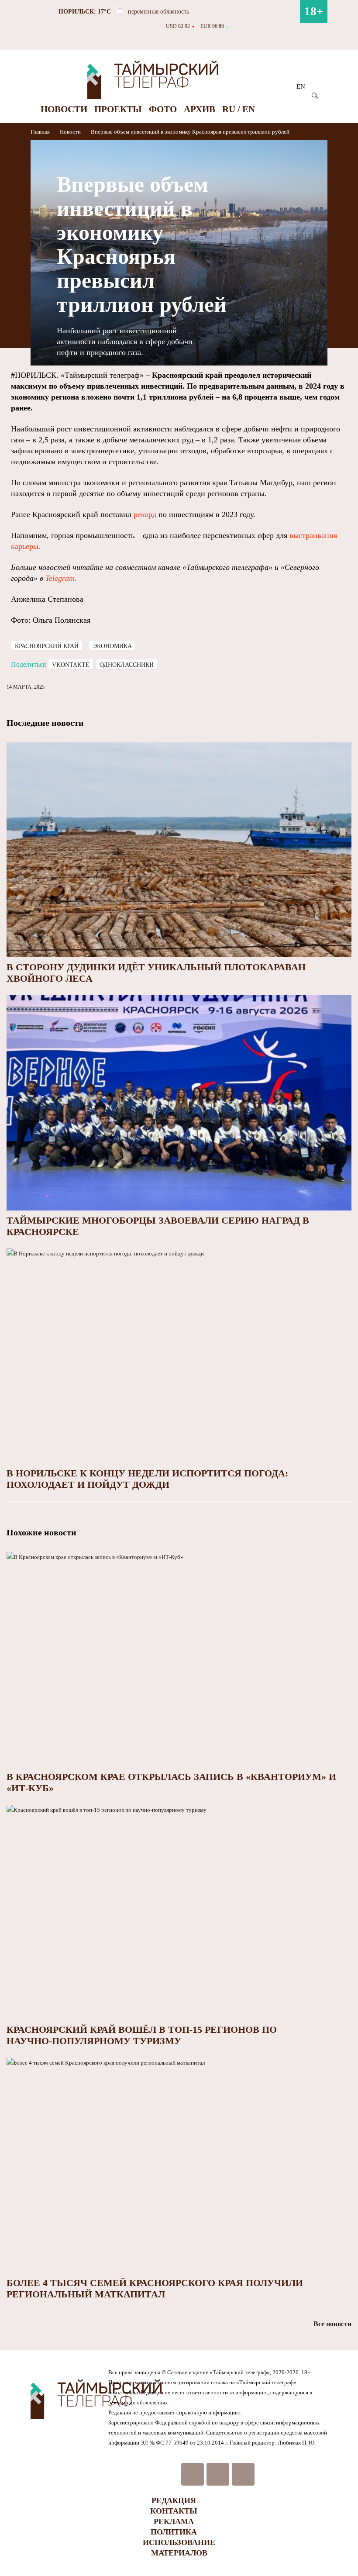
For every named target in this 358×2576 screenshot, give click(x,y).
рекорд (145, 514)
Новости (64, 109)
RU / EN (239, 109)
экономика (112, 646)
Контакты (174, 2511)
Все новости (332, 2324)
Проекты (118, 109)
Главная (41, 132)
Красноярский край (47, 646)
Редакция (174, 2500)
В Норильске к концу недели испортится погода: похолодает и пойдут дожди (147, 1479)
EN (301, 86)
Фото (163, 109)
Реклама (174, 2521)
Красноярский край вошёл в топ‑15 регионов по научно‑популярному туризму (142, 2035)
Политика (174, 2532)
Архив (200, 109)
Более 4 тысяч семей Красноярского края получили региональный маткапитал (155, 2288)
